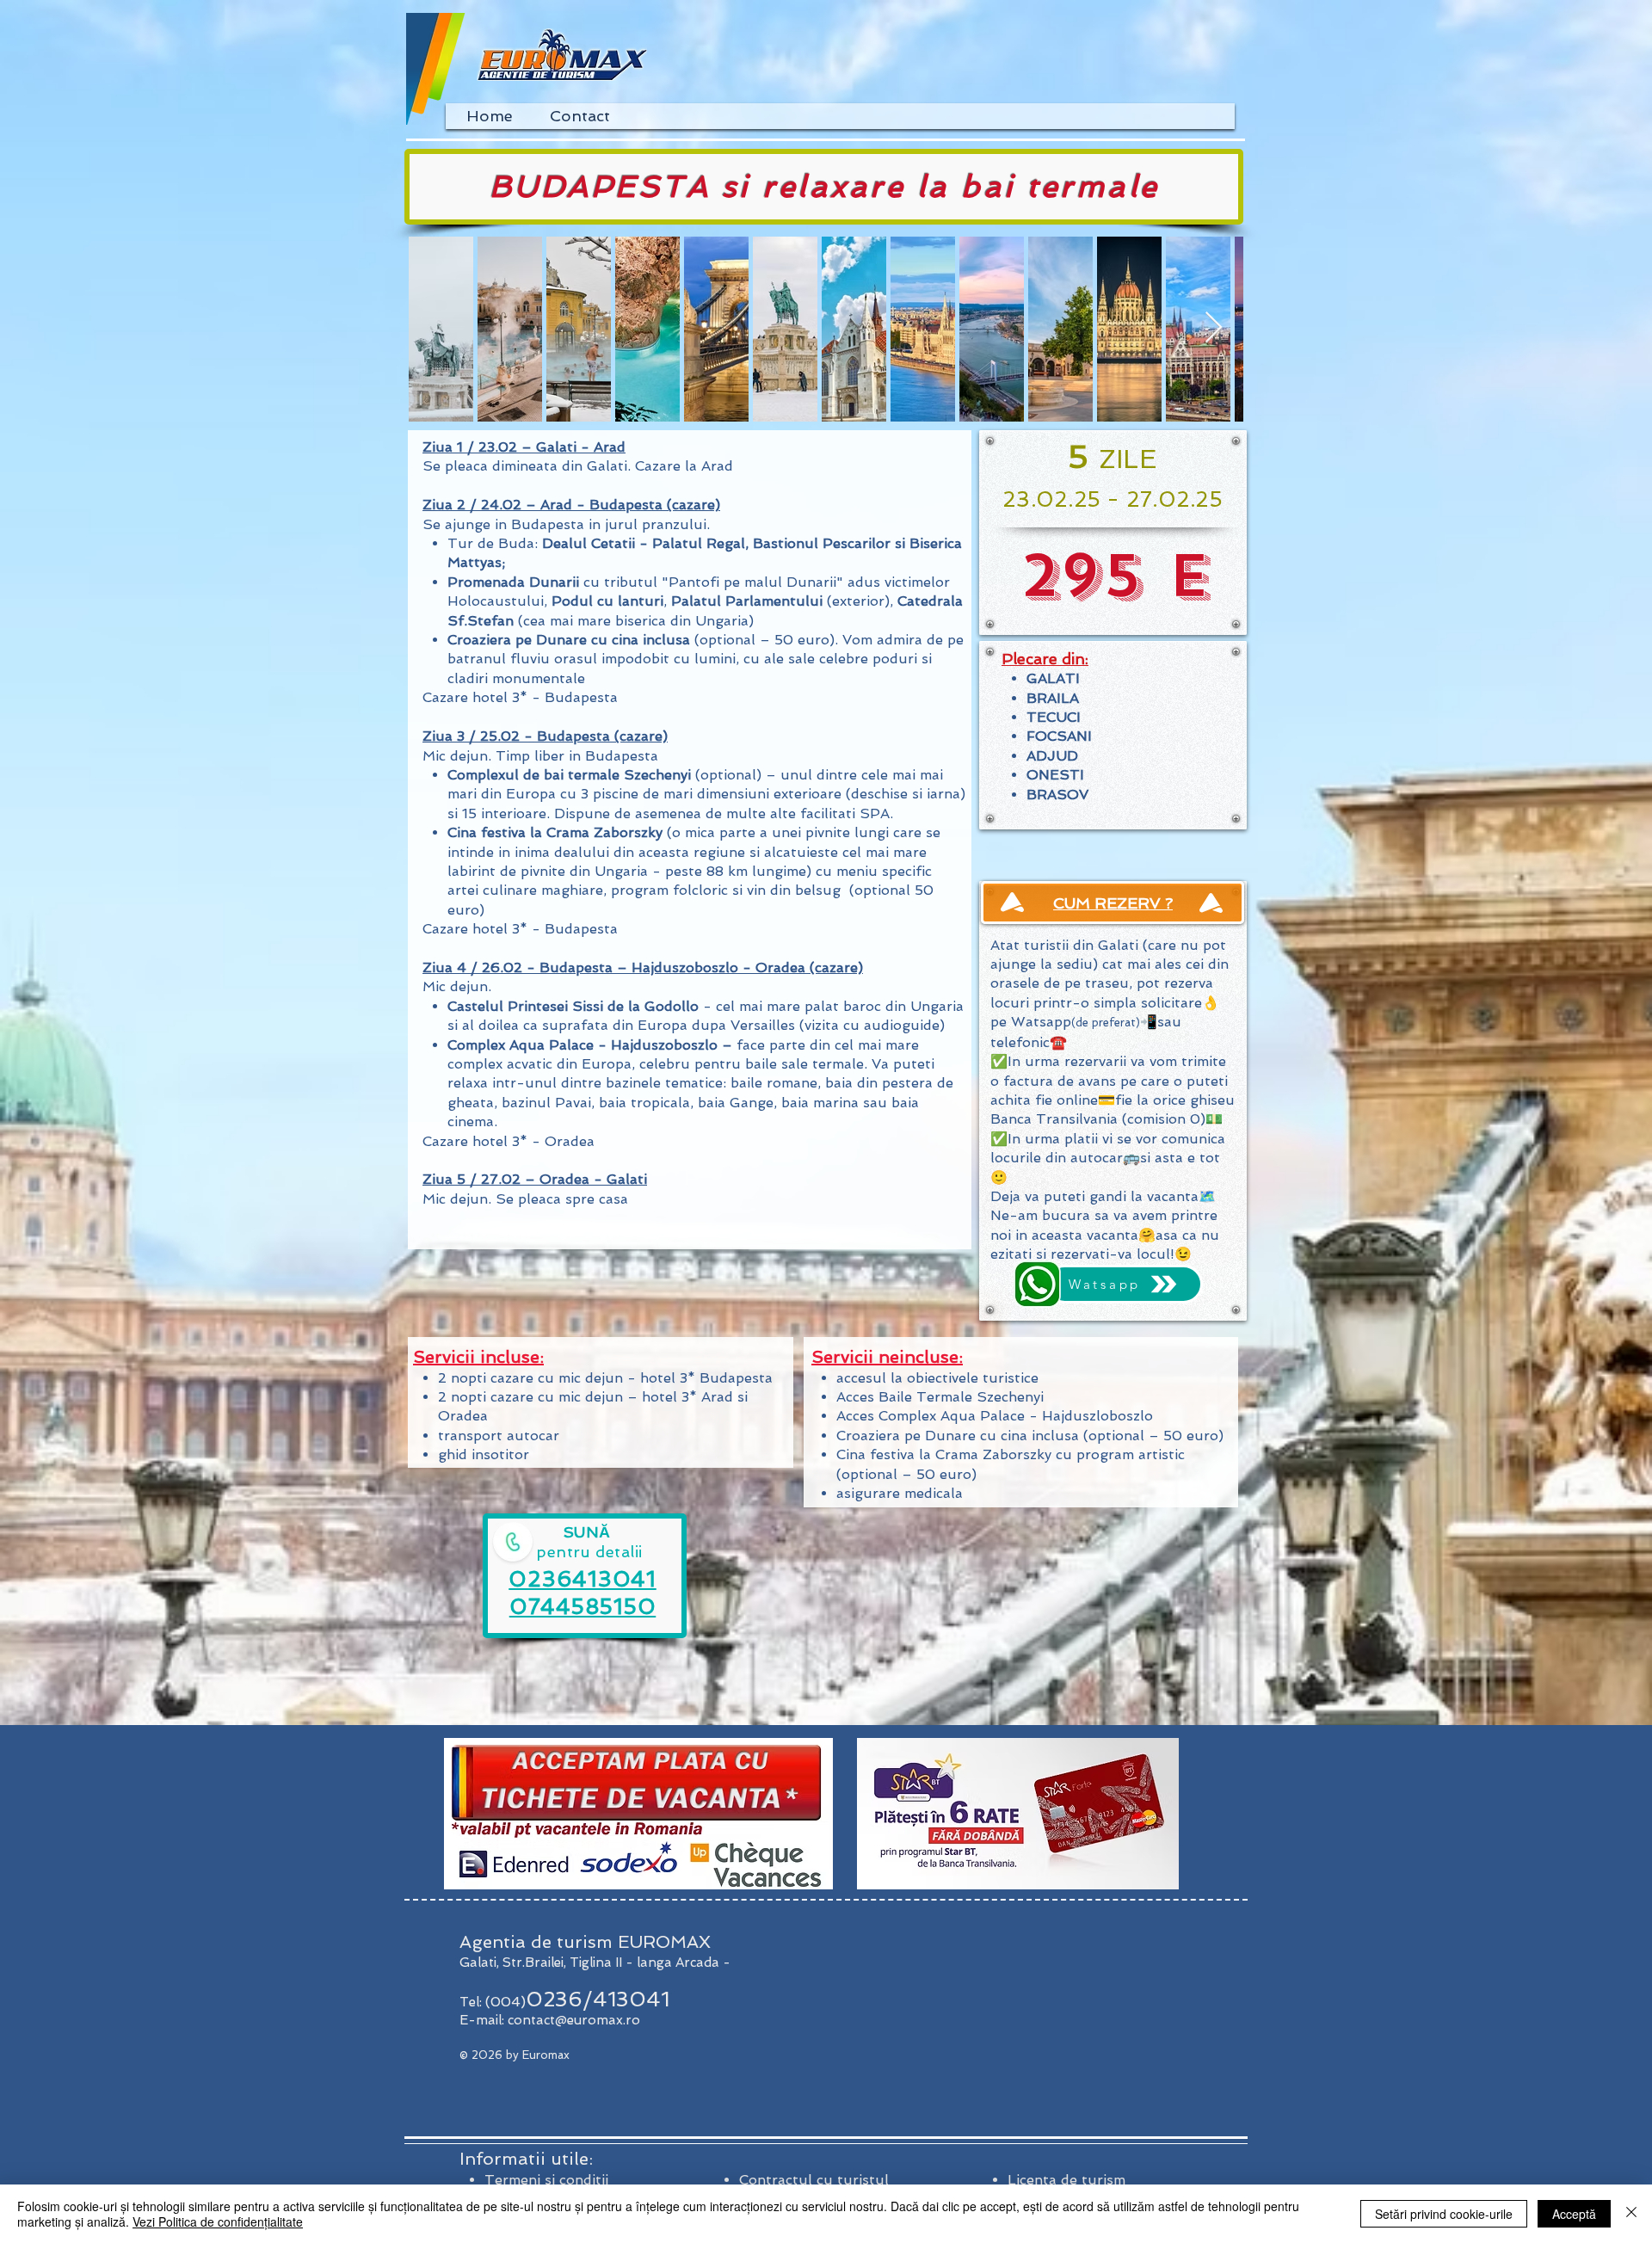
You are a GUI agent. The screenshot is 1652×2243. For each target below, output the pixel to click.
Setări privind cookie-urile (1444, 2214)
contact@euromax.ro (574, 2020)
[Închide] (1631, 2214)
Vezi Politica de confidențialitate (218, 2221)
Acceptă (1574, 2214)
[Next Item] (1214, 328)
